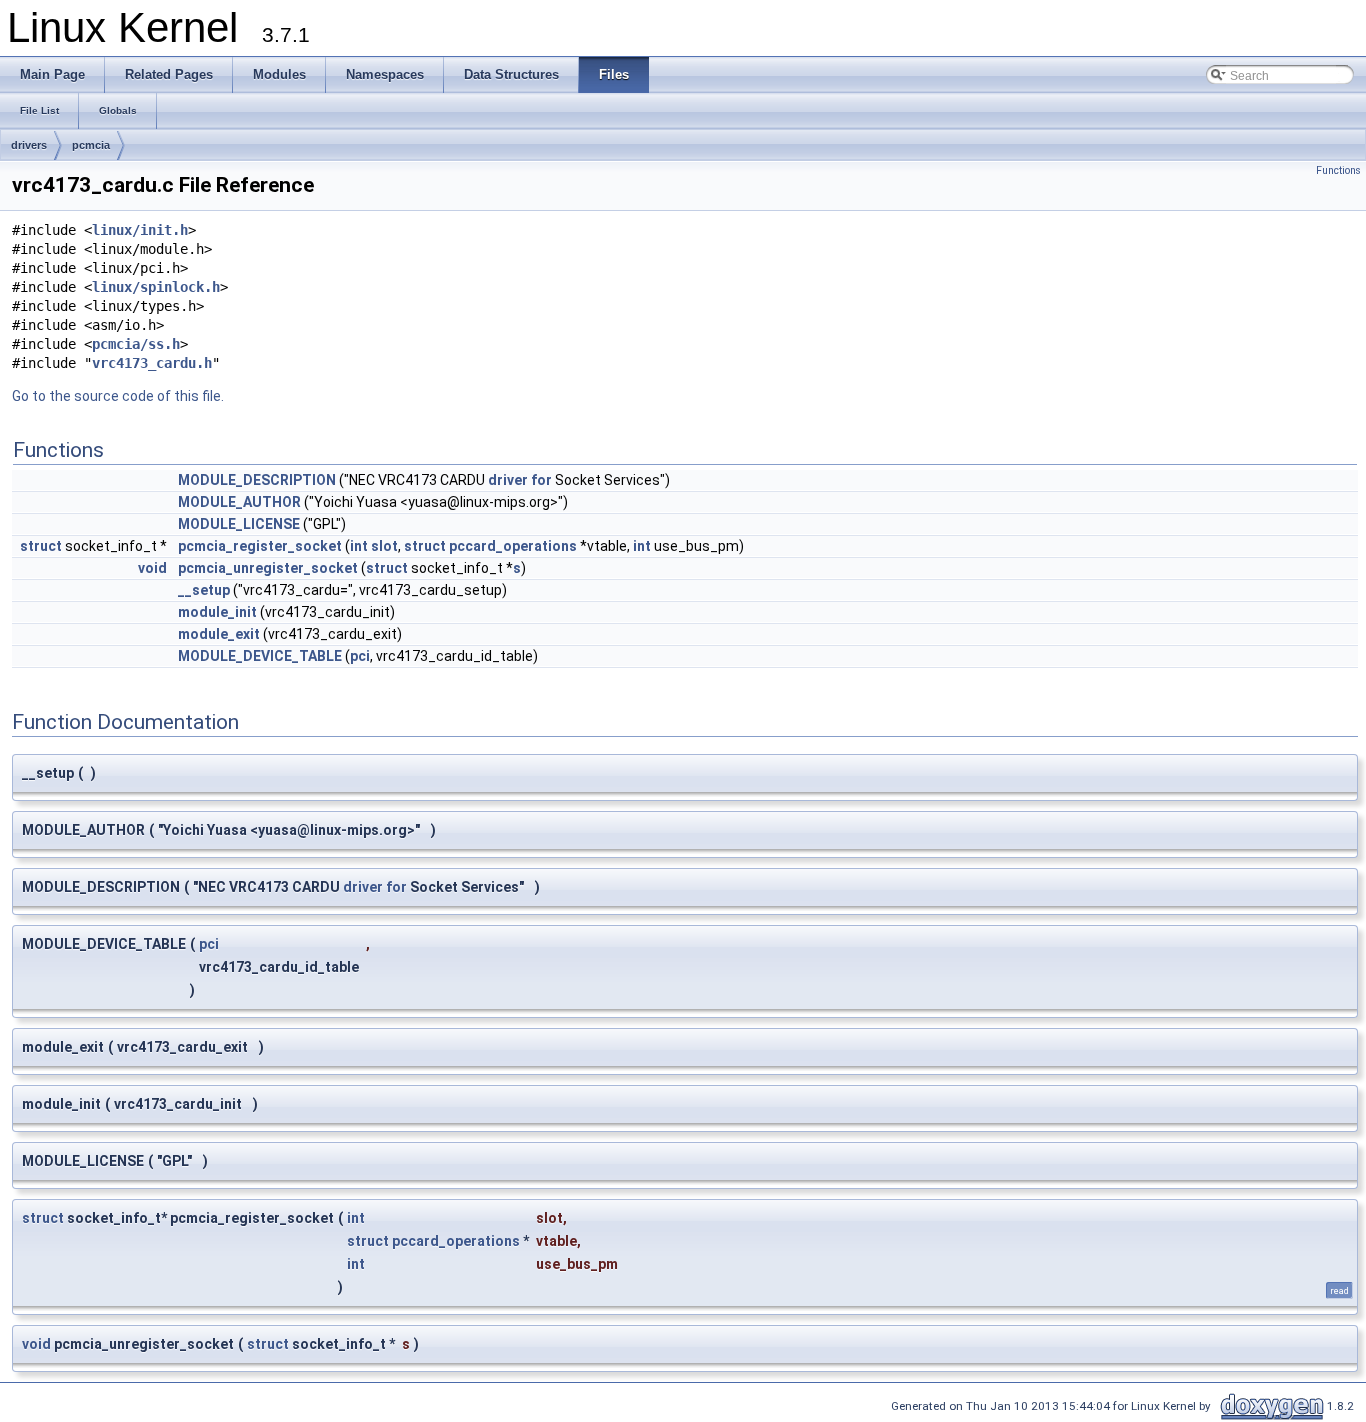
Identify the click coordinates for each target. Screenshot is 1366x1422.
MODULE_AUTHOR (239, 502)
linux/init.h (140, 230)
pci (360, 656)
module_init (217, 612)
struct (41, 546)
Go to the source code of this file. (118, 396)
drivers (29, 145)
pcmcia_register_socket (260, 546)
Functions (1338, 170)
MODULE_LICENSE (239, 524)
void (152, 568)
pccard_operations (513, 546)
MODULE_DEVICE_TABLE (260, 656)
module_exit (219, 634)
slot (384, 546)
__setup (204, 590)
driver (508, 480)
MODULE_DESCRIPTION (257, 480)
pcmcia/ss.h (136, 344)
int (359, 546)
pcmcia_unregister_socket (268, 568)
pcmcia (91, 145)
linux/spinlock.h (156, 287)
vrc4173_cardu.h (152, 363)
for (541, 480)
